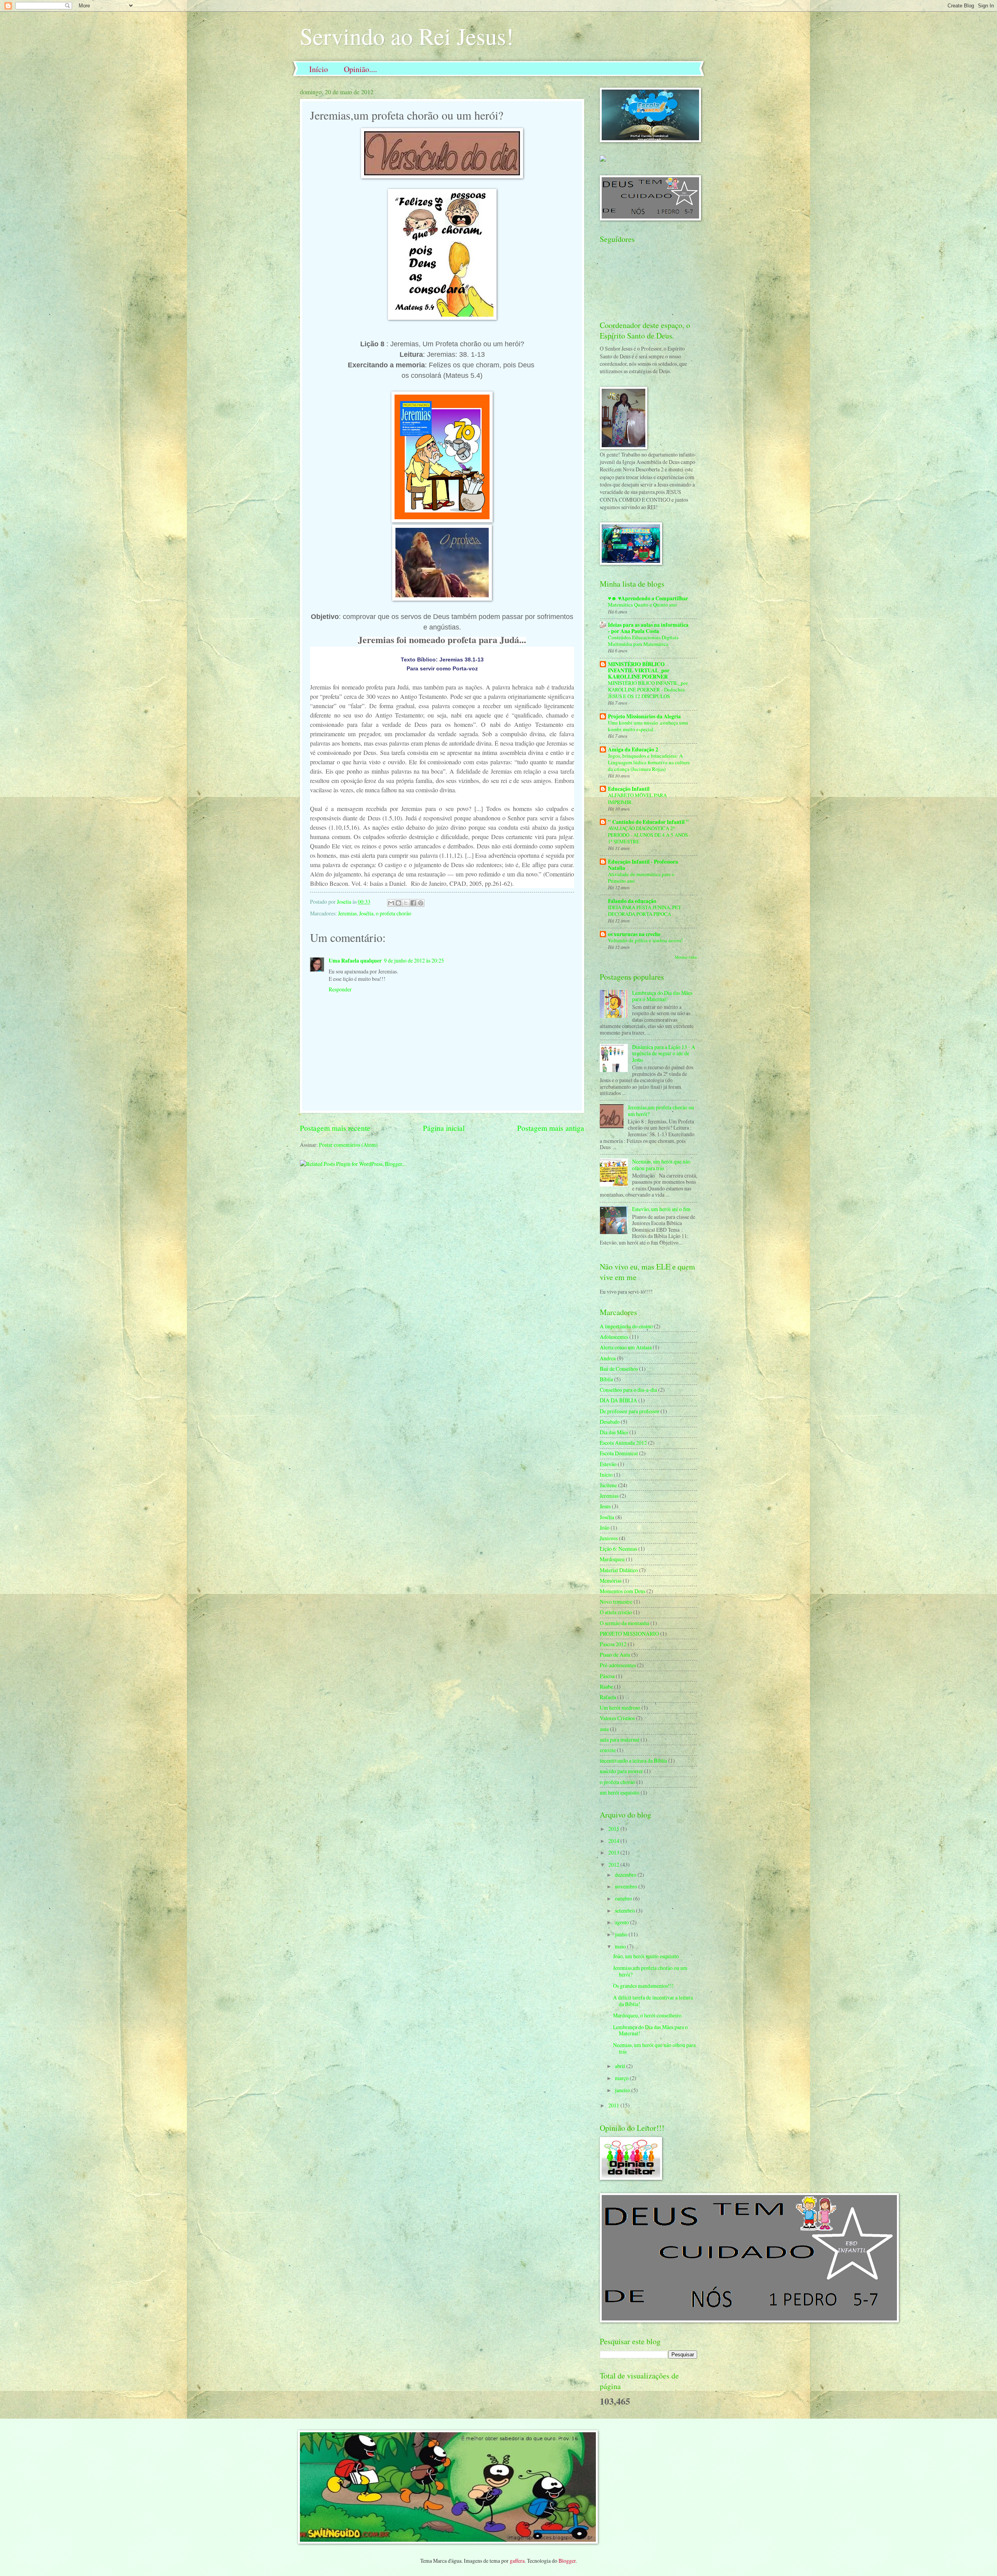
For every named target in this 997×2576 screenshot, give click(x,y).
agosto (623, 1922)
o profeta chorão (394, 913)
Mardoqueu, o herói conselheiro (647, 2015)
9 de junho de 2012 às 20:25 (414, 960)
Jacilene (608, 1485)
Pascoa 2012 (613, 1644)
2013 (614, 1852)
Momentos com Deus (623, 1591)
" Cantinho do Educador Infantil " (648, 822)
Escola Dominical (619, 1453)
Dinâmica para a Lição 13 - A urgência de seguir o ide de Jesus (664, 1053)
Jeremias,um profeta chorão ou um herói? (661, 1111)
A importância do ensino (626, 1326)
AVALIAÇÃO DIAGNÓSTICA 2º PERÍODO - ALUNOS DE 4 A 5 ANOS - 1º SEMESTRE (649, 835)
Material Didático (619, 1570)
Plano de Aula (615, 1655)
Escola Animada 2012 (623, 1443)
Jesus (605, 1506)
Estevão (608, 1464)
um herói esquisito (620, 1792)
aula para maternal (620, 1739)
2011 (614, 2105)
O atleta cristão (616, 1612)
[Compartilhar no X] (406, 903)
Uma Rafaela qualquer (355, 961)
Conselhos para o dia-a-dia (628, 1390)
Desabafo (610, 1422)
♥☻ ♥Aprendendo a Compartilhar (648, 598)
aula (604, 1729)
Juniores (609, 1538)
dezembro (626, 1875)
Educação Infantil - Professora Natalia (643, 865)
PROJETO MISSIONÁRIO (629, 1634)
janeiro (623, 2090)
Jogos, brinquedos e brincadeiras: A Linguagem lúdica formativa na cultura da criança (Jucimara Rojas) (649, 762)
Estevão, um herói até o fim (661, 1209)
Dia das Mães (614, 1432)
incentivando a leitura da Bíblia (633, 1761)
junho (622, 1934)
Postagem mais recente (335, 1128)
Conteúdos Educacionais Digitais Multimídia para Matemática (643, 641)
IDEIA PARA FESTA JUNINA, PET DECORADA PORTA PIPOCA (645, 911)
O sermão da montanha (624, 1623)
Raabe (606, 1686)
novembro (627, 1886)
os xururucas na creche (634, 934)
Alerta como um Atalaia (626, 1347)
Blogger (567, 2561)
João (605, 1528)
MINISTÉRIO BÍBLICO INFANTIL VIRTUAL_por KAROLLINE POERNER (639, 670)
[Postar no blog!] (398, 903)
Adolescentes (614, 1337)
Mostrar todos (686, 957)
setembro (625, 1910)
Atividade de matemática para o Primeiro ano (641, 877)
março (622, 2078)
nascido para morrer (621, 1771)
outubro (624, 1898)
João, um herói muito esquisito (646, 1956)
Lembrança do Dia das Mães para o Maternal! (662, 996)
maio (621, 1946)
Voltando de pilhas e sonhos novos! (645, 940)
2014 (614, 1841)
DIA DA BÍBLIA (618, 1400)
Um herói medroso (620, 1708)
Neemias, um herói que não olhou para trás (661, 1165)
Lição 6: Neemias (618, 1549)
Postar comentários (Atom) (348, 1145)
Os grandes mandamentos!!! (643, 1986)
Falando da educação (632, 901)
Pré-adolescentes (618, 1665)
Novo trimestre (616, 1602)
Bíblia (606, 1379)
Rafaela (608, 1697)
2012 (614, 1865)
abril (621, 2066)
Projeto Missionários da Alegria (644, 716)
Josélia (366, 913)
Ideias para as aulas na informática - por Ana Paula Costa (648, 628)
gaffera (517, 2561)
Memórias (611, 1581)
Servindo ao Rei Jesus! (407, 36)
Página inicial (444, 1128)
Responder (340, 989)
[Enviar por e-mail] (391, 903)
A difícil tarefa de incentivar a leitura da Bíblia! (653, 2001)
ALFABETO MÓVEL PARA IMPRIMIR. (637, 798)
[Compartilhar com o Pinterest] (421, 903)
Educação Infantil (629, 789)
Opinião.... (360, 69)
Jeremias (347, 913)
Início (319, 69)
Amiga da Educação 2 (633, 749)
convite (608, 1750)
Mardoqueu (612, 1559)
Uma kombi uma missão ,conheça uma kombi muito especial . (648, 726)
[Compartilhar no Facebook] (413, 903)
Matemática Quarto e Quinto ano (642, 605)
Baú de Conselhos (619, 1369)
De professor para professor (630, 1411)
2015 (614, 1829)
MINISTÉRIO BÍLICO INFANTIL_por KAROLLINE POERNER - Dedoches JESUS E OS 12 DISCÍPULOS (648, 689)
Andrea (608, 1358)
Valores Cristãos (617, 1718)
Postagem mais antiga (551, 1128)
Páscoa (607, 1676)
